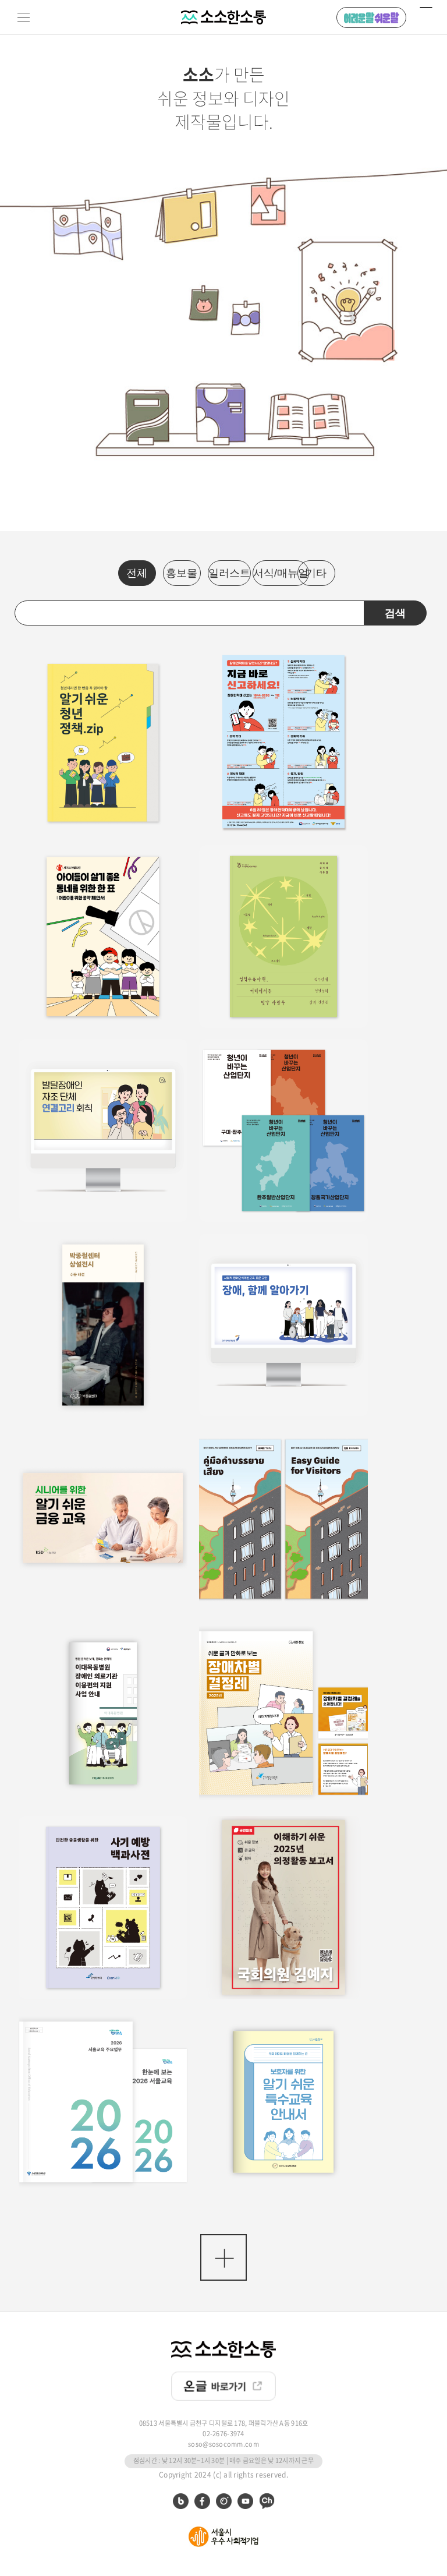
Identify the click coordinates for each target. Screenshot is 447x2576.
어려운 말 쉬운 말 (371, 17)
